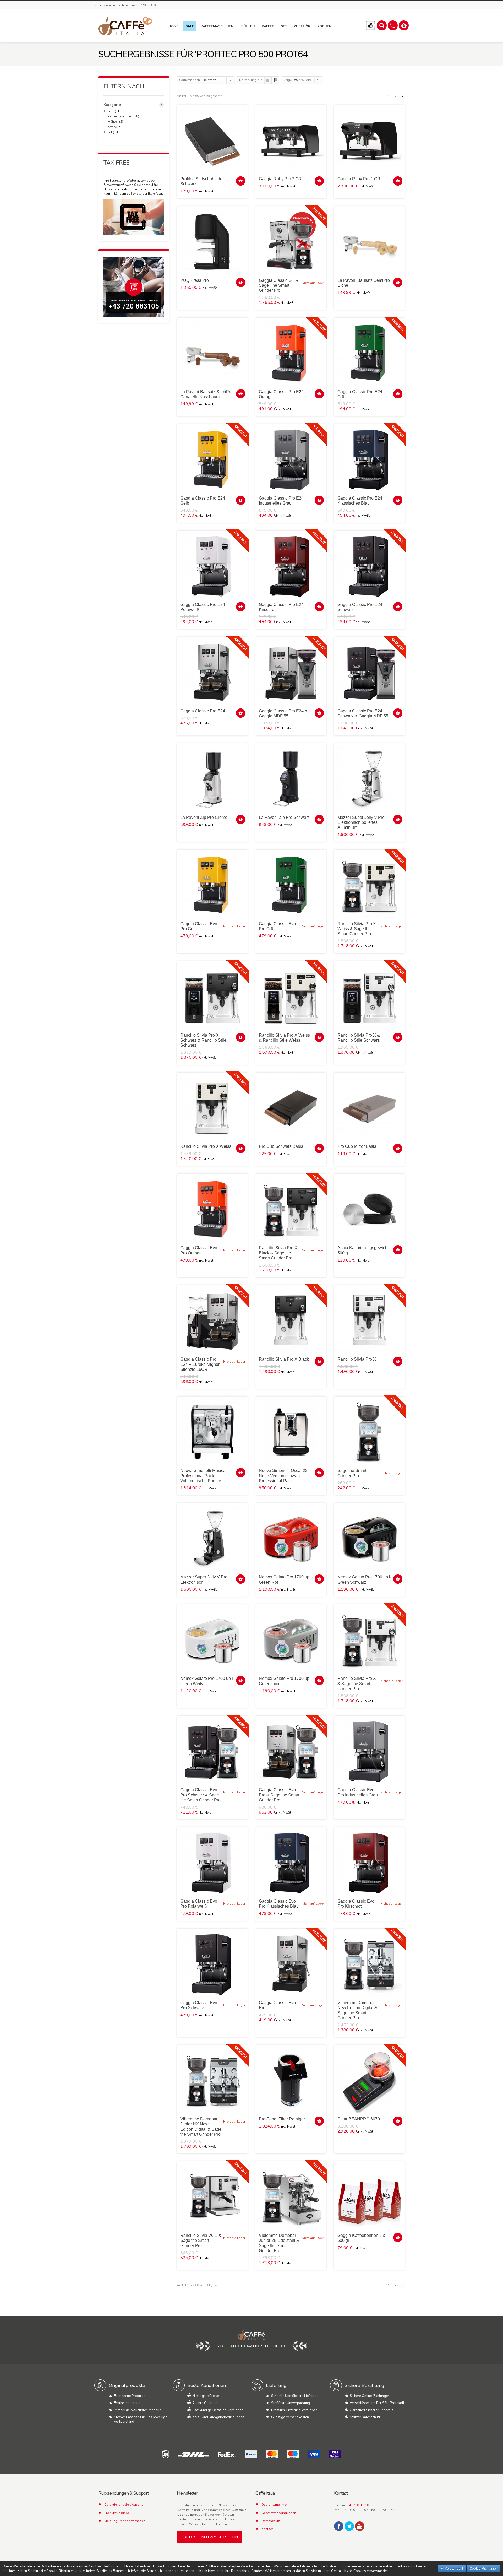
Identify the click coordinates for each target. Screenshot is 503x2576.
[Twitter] (349, 2526)
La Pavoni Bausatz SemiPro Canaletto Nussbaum (206, 394)
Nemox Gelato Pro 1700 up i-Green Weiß (207, 1681)
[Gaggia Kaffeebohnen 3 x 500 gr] (369, 2197)
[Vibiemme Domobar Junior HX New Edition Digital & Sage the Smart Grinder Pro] (212, 2080)
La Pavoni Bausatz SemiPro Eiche (364, 283)
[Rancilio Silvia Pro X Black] (291, 1321)
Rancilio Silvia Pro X (357, 1359)
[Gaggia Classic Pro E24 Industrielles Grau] (291, 459)
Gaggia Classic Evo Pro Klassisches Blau (279, 1904)
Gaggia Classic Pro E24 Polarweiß (203, 607)
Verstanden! (453, 2569)
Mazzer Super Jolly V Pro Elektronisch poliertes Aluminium (361, 822)
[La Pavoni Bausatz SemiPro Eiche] (369, 242)
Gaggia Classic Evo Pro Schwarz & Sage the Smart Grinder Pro (200, 1795)
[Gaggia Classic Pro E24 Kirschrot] (291, 566)
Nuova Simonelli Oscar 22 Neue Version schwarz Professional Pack (283, 1476)
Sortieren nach (190, 80)
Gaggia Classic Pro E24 (203, 711)
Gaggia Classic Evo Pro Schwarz (199, 2005)
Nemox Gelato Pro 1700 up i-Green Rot (286, 1579)
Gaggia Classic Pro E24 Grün (360, 394)
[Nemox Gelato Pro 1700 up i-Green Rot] (291, 1538)
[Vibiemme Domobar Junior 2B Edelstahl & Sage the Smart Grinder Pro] (291, 2197)
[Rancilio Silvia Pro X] (369, 1321)
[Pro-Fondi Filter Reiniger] (291, 2080)
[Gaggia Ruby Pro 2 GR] (291, 140)
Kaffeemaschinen (120, 116)
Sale (111, 111)
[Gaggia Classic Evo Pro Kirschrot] (369, 1863)
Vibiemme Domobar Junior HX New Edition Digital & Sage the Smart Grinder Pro (201, 2127)
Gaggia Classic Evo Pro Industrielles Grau (358, 1792)
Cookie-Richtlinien (483, 2569)
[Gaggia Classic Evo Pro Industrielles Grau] (369, 1751)
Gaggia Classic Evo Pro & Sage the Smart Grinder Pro (279, 1795)
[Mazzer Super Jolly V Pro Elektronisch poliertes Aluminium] (369, 779)
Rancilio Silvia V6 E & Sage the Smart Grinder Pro (201, 2240)
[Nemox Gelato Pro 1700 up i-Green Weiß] (212, 1640)
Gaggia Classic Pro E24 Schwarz (360, 607)
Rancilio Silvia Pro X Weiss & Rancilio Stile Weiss (284, 1038)
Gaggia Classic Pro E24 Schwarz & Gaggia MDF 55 (363, 713)
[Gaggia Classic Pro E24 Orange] (291, 353)
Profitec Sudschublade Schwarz (201, 181)
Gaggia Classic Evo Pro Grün (277, 926)
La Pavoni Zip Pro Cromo (204, 817)
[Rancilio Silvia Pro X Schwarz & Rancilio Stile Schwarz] (212, 997)
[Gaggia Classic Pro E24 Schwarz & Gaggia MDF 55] (369, 672)
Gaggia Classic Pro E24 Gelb (203, 501)
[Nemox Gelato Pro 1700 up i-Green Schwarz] (369, 1538)
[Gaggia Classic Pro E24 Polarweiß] (212, 566)
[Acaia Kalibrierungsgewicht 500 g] (369, 1209)
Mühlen (113, 122)
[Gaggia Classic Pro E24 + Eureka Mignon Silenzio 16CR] (212, 1321)
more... (162, 105)
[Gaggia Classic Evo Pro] (291, 1964)
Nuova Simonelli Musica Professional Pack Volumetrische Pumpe (203, 1476)
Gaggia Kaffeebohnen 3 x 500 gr (361, 2238)
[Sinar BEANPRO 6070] (369, 2080)
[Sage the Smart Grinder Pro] (369, 1432)
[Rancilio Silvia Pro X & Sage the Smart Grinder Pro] (369, 1640)
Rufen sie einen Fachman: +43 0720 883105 (126, 5)
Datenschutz (271, 2521)
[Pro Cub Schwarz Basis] (291, 1108)
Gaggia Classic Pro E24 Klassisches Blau (360, 501)
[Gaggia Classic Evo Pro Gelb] (212, 885)
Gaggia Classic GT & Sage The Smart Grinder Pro (278, 285)
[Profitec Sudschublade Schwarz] (212, 140)
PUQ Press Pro (195, 280)
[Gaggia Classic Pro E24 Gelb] (212, 459)
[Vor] (402, 96)
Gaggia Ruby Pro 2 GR (280, 179)
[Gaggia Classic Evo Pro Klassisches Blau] (291, 1863)
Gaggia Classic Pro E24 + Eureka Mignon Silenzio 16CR (200, 1364)
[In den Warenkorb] (241, 181)
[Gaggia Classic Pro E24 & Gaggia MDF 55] (291, 672)
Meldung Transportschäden (125, 2521)
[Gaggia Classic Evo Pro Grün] (291, 885)
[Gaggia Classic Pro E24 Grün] (369, 353)
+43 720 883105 (359, 2505)
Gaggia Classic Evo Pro (277, 2005)
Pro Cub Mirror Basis (357, 1146)
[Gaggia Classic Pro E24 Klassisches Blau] (369, 459)
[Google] (360, 2526)
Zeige (288, 80)
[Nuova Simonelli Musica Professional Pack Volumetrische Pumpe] (212, 1432)
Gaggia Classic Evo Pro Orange (199, 1250)
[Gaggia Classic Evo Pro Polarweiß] (212, 1863)
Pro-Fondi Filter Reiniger (282, 2119)
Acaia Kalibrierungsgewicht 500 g (363, 1250)
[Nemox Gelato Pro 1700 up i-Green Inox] (291, 1640)
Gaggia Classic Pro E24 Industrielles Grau (281, 501)
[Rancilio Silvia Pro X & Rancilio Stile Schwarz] (369, 997)
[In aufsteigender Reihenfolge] (231, 80)
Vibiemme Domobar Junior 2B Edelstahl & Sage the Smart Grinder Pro (279, 2243)
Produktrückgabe (117, 2513)
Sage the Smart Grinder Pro (352, 1473)
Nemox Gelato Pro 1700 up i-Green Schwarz (364, 1579)
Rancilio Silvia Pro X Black (284, 1359)
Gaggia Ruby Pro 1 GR (359, 179)
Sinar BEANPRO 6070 (359, 2119)
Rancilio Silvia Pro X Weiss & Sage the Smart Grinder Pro (357, 929)
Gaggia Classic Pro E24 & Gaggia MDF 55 (283, 713)
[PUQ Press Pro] (212, 242)
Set (110, 132)
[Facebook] (339, 2526)
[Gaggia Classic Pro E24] (212, 672)
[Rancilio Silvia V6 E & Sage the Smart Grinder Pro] (212, 2197)
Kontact (267, 2529)
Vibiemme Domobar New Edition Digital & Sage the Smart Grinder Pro (357, 2010)
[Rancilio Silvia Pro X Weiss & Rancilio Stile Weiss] (291, 997)
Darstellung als (251, 80)
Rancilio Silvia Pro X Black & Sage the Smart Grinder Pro (278, 1253)
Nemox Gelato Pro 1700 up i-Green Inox (286, 1681)
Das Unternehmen (275, 2505)
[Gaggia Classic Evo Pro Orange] (212, 1209)
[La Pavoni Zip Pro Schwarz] (291, 779)
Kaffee (112, 127)
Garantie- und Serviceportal (124, 2505)
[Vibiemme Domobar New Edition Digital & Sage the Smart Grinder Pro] (369, 1964)
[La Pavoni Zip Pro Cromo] (212, 779)
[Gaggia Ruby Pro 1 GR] (369, 140)
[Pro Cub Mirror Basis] (369, 1108)
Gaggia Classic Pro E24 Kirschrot (281, 607)
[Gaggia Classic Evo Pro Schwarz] (212, 1964)
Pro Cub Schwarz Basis (281, 1146)
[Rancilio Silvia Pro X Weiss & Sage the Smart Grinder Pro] (369, 885)
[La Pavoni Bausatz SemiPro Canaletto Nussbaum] (212, 353)
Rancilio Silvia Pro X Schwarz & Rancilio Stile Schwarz (203, 1040)
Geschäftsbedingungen (279, 2513)
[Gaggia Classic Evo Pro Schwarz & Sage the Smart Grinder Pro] (212, 1751)
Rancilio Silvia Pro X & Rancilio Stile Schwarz (359, 1038)
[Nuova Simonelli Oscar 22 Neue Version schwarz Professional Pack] (291, 1432)
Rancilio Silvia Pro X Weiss (206, 1146)
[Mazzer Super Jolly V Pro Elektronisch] (212, 1538)
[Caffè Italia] (125, 26)
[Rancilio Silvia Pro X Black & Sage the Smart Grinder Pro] (291, 1209)
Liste (275, 80)
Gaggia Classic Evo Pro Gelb (199, 926)
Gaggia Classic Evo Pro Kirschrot (356, 1904)
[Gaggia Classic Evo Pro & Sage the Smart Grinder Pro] (291, 1751)
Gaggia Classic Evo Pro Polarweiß (199, 1904)
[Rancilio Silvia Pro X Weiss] (212, 1108)
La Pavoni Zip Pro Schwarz (284, 817)
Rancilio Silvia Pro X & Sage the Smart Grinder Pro (357, 1683)
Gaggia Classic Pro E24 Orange (281, 394)
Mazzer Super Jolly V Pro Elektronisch (204, 1579)
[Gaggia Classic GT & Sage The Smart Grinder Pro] (291, 242)
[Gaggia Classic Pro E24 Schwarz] (369, 566)
